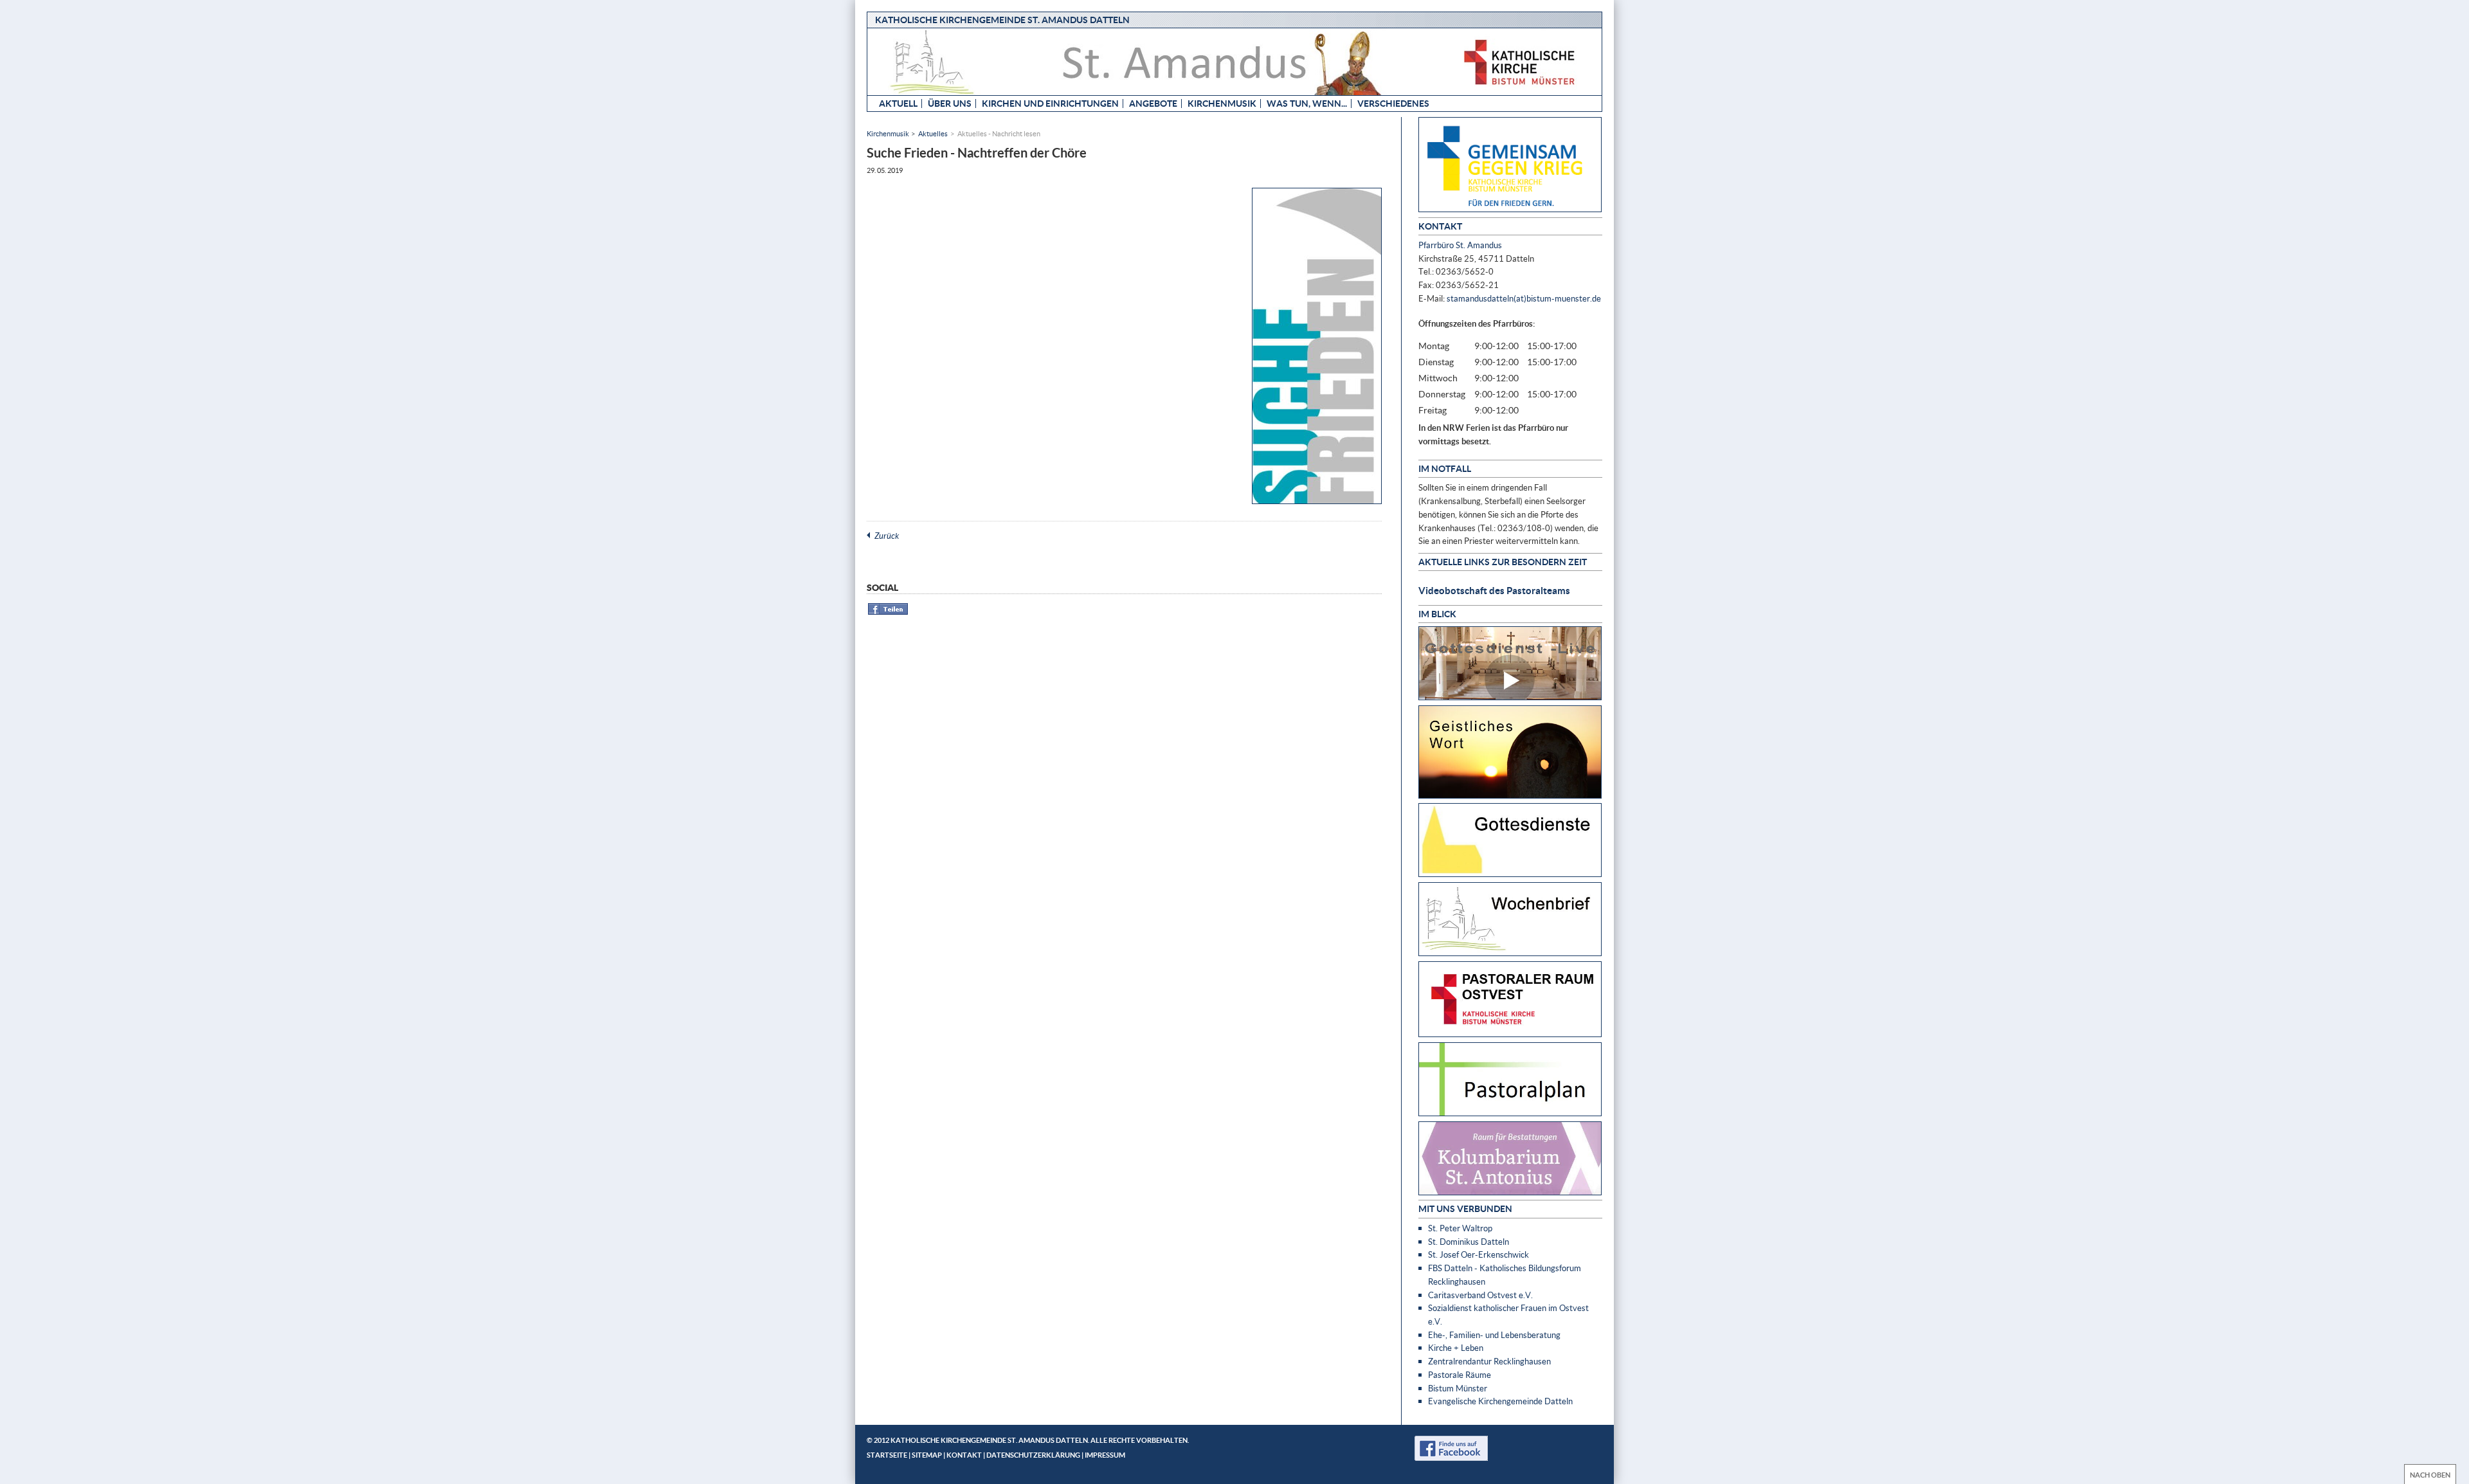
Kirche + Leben (1456, 1348)
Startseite (887, 1455)
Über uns (950, 103)
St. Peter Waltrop (1460, 1228)
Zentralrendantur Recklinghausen (1489, 1361)
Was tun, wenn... (1307, 103)
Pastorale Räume (1460, 1375)
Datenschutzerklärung (1033, 1455)
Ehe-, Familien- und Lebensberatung (1494, 1335)
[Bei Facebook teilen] (888, 612)
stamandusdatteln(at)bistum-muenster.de (1524, 298)
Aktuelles (933, 133)
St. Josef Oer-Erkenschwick (1479, 1254)
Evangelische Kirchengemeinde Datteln (1500, 1401)
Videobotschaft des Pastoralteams (1494, 590)
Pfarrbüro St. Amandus (1460, 245)
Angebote (1153, 103)
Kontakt (964, 1455)
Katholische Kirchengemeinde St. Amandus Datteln (1002, 20)
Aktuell (898, 103)
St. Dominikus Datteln (1469, 1242)
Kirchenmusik (1222, 103)
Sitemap (927, 1455)
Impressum (1105, 1455)
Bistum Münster (1458, 1388)
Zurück (887, 536)
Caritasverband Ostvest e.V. (1480, 1295)
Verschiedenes (1393, 103)
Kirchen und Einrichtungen (1050, 103)
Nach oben (2430, 1475)
